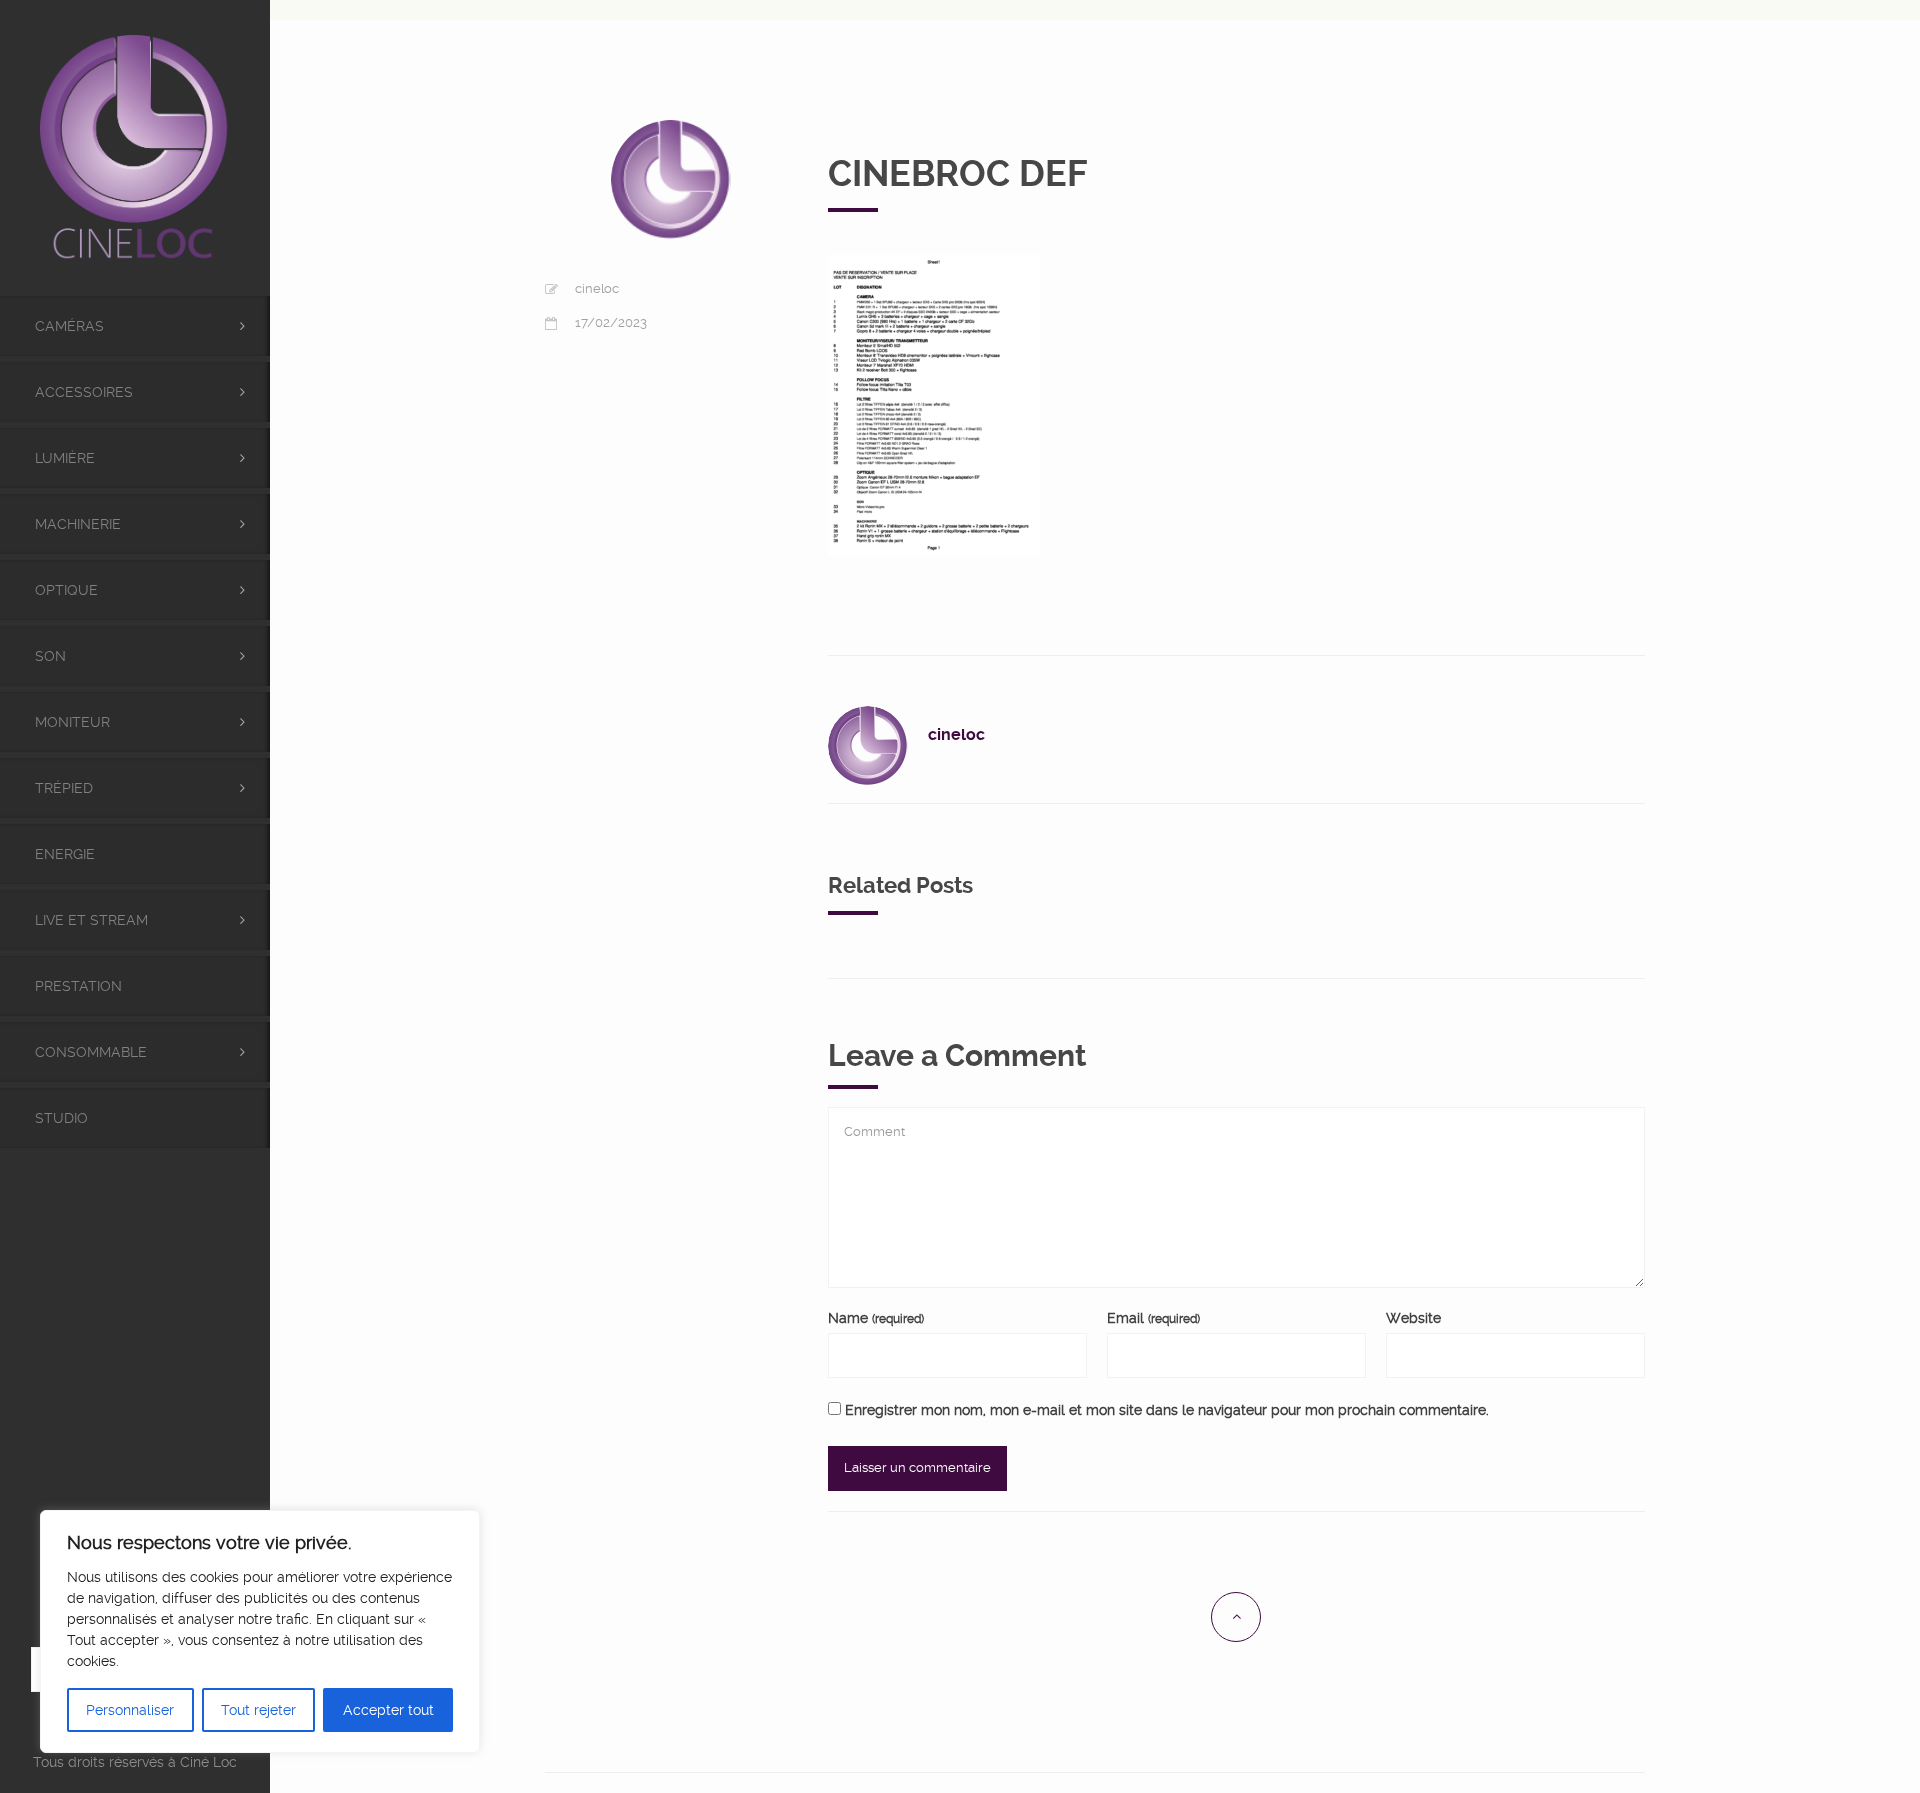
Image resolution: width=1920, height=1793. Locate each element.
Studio (61, 1118)
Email (1153, 1318)
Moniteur (72, 722)
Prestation (78, 986)
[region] (260, 1631)
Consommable (91, 1052)
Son (50, 656)
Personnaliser (130, 1710)
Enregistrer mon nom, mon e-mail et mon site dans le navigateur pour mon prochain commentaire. (1167, 1410)
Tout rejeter (258, 1710)
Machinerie (78, 524)
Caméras (69, 326)
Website (1413, 1318)
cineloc (597, 288)
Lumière (65, 458)
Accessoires (84, 392)
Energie (65, 854)
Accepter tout (388, 1710)
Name (876, 1318)
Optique (66, 590)
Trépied (64, 788)
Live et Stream (91, 920)
